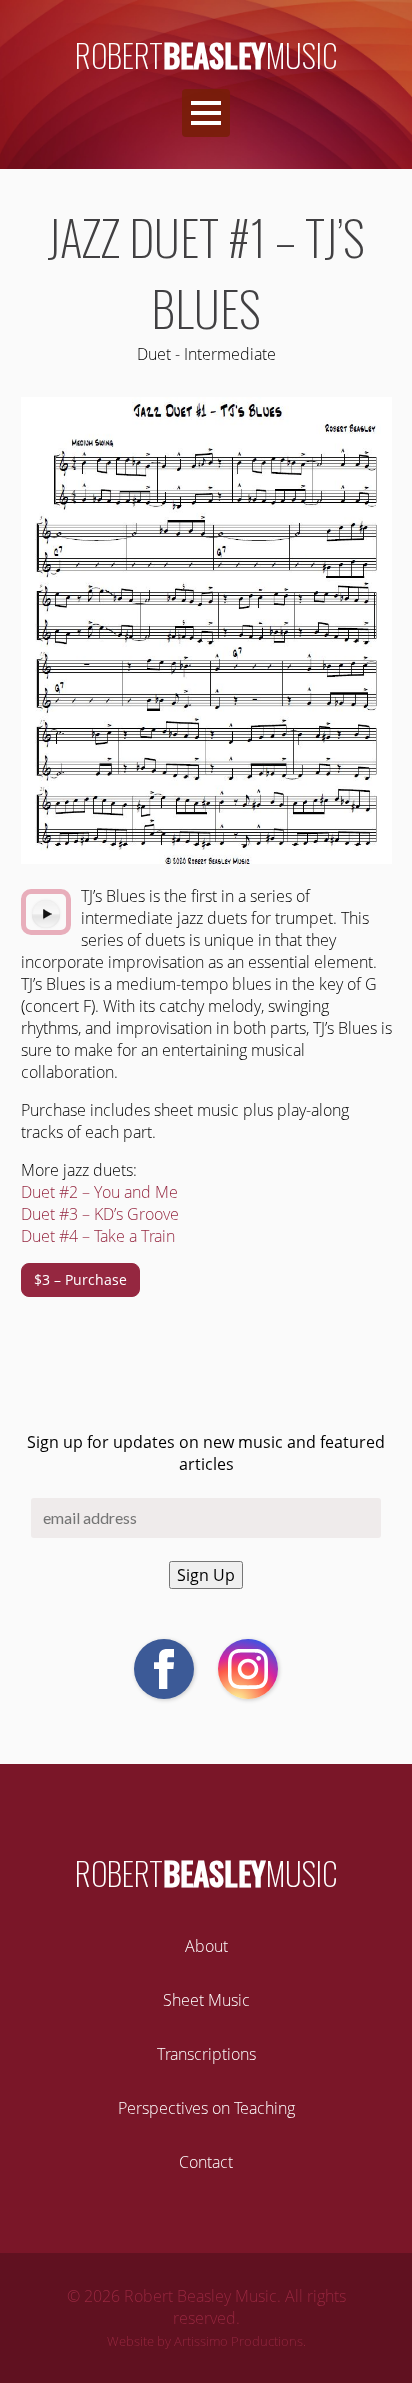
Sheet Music (206, 2000)
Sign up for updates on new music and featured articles (206, 1453)
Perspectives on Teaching (206, 2108)
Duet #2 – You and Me (99, 1192)
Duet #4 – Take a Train (98, 1236)
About (206, 1946)
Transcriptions (206, 2054)
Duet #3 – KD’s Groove (100, 1214)
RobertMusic (206, 55)
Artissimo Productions (238, 2341)
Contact (206, 2162)
